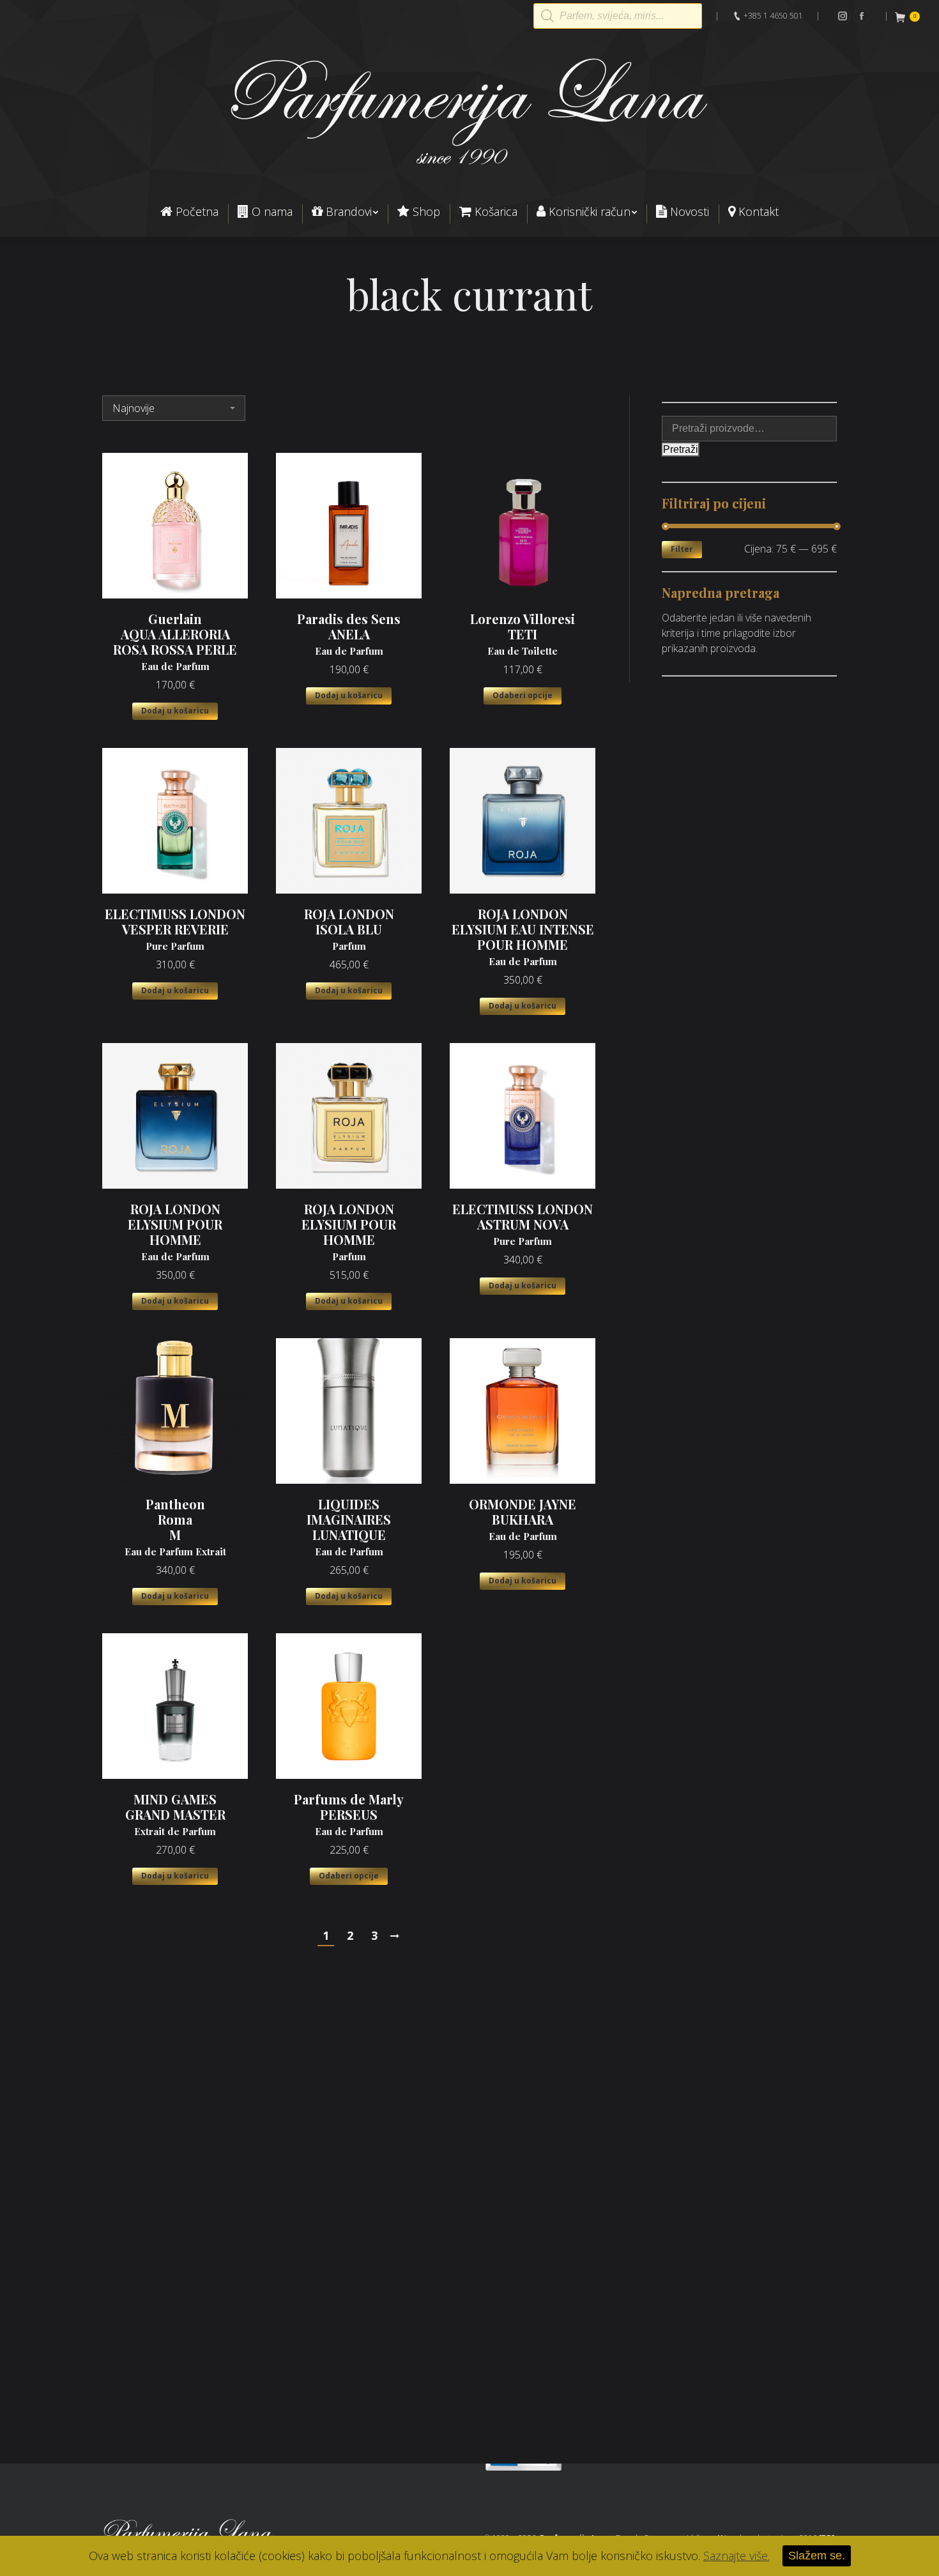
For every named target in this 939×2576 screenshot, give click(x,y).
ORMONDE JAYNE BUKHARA (523, 1520)
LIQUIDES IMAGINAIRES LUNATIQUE (349, 1527)
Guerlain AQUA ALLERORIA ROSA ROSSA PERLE (175, 642)
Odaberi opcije (523, 695)
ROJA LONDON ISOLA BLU (349, 929)
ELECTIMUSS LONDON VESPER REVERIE (175, 929)
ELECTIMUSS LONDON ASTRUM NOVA (523, 1224)
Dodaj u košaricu (175, 711)
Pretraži (681, 449)
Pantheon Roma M (175, 1527)
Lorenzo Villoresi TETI (523, 634)
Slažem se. (817, 2556)
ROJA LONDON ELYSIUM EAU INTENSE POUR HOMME (523, 937)
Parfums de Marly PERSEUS (349, 1815)
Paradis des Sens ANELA (349, 634)
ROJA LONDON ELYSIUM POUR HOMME (175, 1232)
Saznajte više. (737, 2556)
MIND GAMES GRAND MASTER (175, 1815)
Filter (682, 549)
